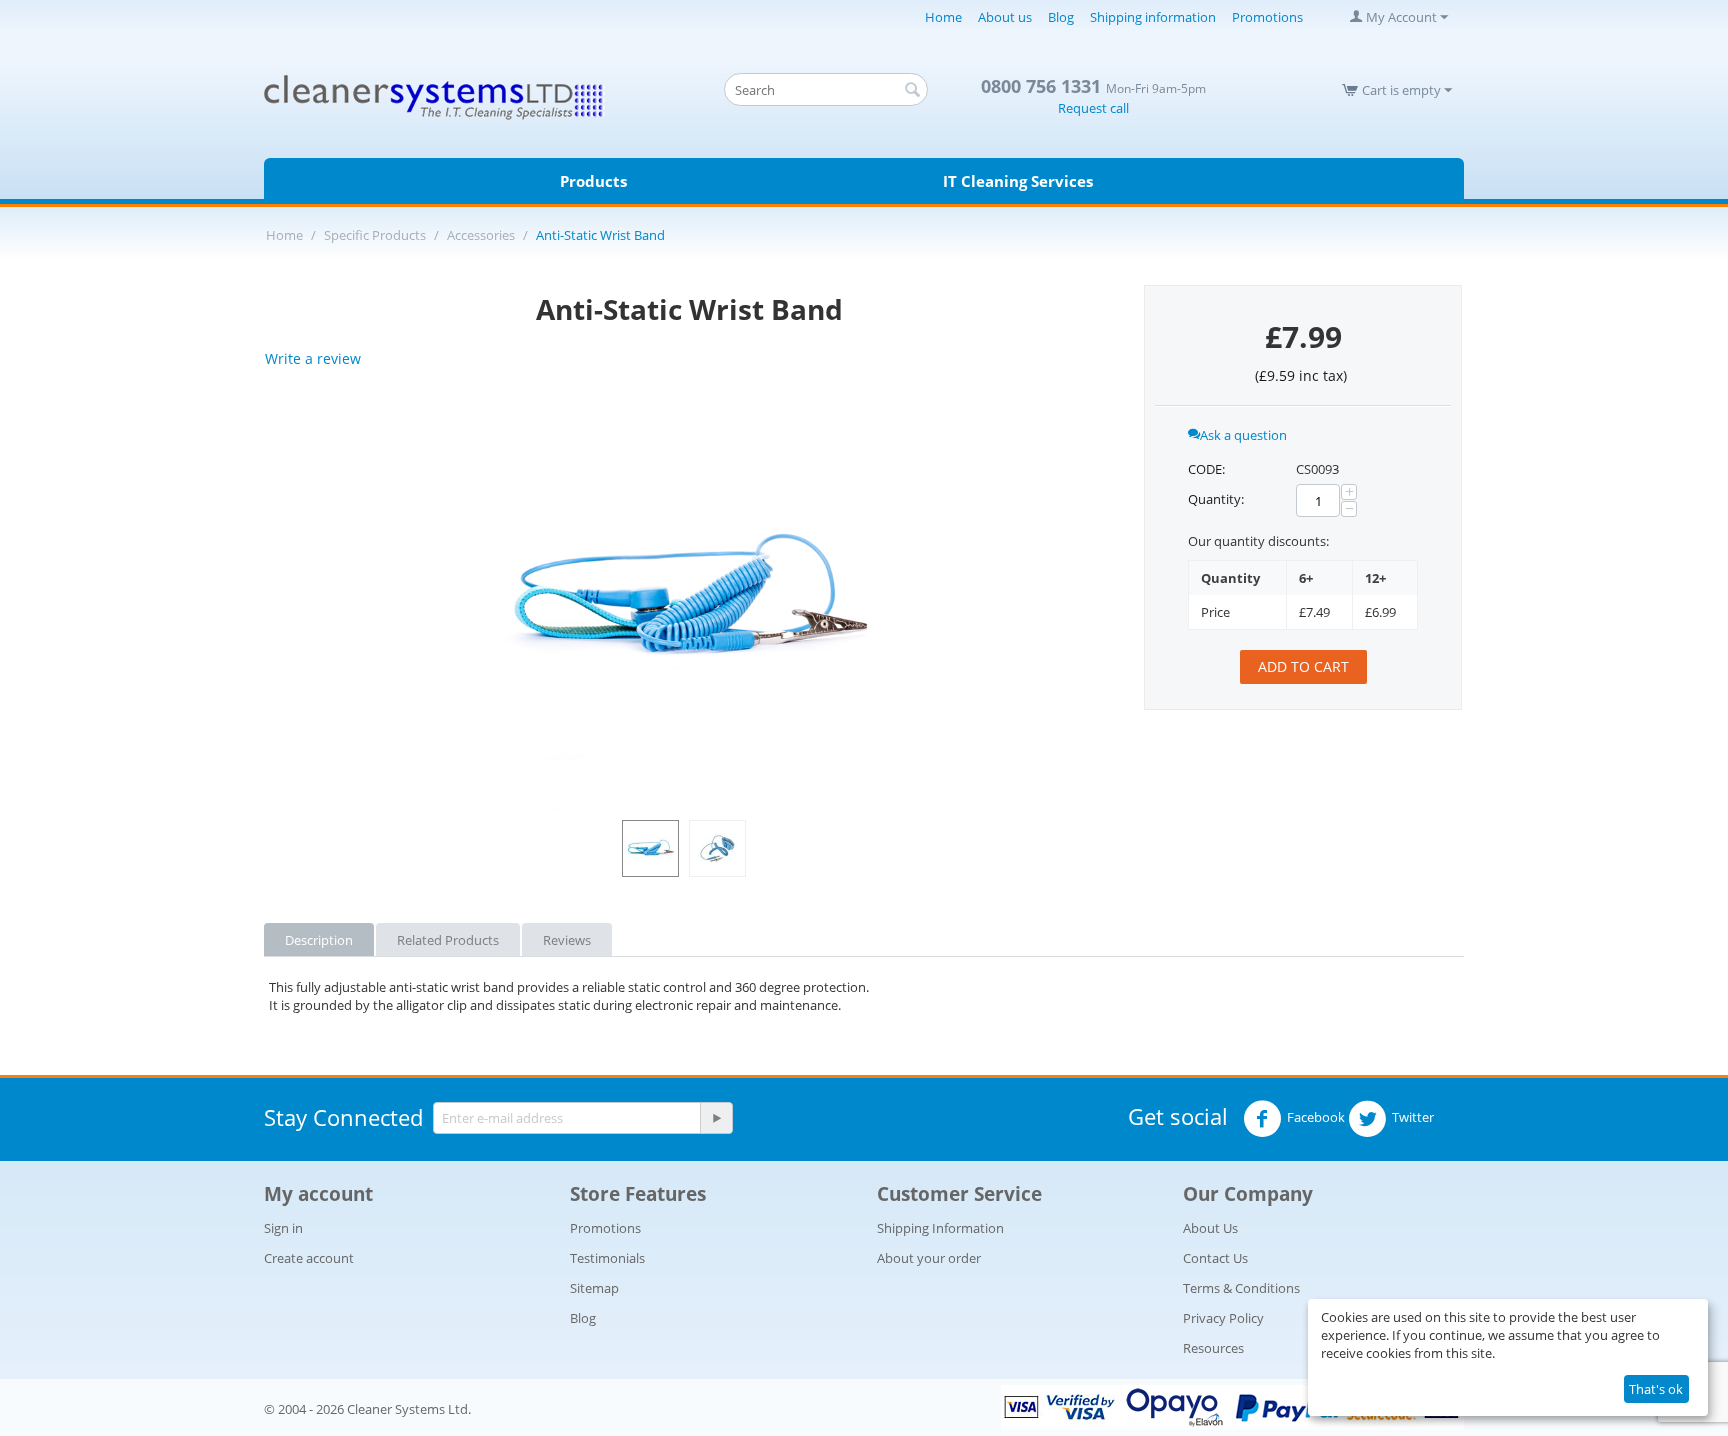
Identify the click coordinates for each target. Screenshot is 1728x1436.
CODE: (1206, 469)
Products (593, 181)
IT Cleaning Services (1018, 181)
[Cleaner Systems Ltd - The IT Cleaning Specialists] (434, 96)
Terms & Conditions (1241, 1288)
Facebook (1316, 1118)
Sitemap (594, 1288)
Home (943, 17)
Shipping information (1153, 17)
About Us (1210, 1228)
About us (1005, 17)
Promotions (1267, 17)
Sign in (283, 1228)
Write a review (313, 358)
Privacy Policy (1223, 1318)
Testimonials (607, 1258)
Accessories (481, 235)
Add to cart (1303, 666)
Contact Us (1215, 1258)
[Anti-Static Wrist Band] (689, 600)
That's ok (1656, 1389)
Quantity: (1216, 499)
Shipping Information (940, 1228)
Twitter (1413, 1118)
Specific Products (375, 235)
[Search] (913, 91)
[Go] (716, 1118)
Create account (309, 1258)
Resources (1213, 1348)
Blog (1061, 17)
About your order (929, 1258)
